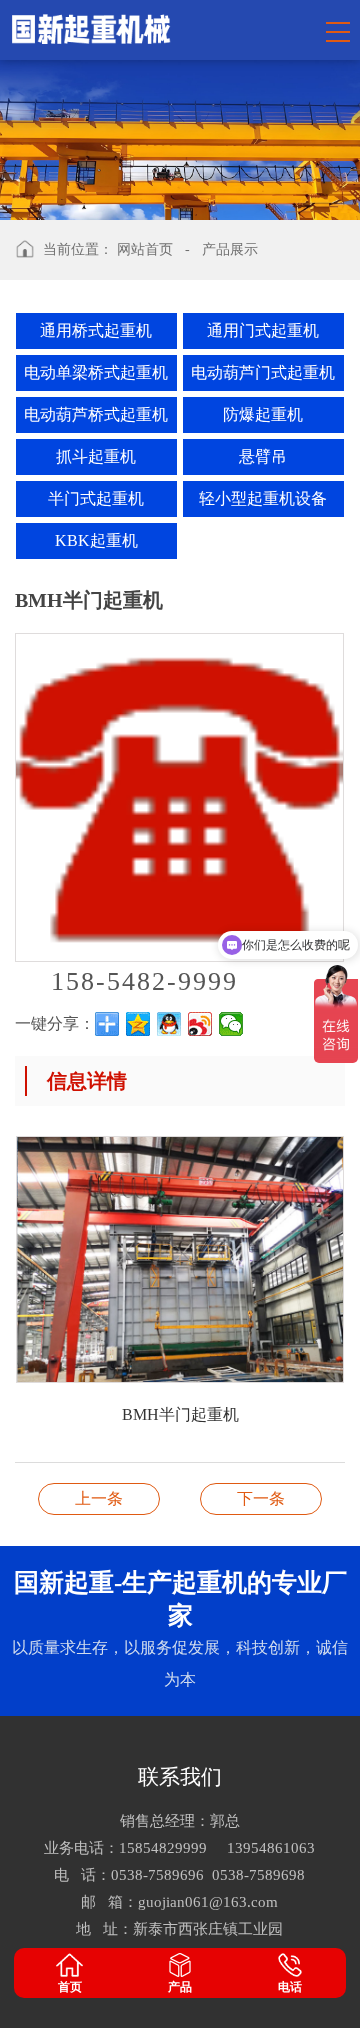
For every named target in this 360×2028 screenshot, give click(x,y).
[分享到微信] (231, 1024)
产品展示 (230, 249)
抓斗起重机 (96, 456)
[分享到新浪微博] (200, 1024)
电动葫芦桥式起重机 (96, 414)
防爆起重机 (263, 414)
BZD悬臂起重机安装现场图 (261, 1498)
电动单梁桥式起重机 (96, 372)
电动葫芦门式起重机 (263, 372)
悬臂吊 (263, 456)
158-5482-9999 (144, 981)
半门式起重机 (96, 498)
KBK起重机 (96, 540)
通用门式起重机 (263, 330)
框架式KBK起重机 (99, 1498)
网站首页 (145, 249)
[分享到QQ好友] (169, 1024)
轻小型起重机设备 (263, 498)
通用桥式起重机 (96, 330)
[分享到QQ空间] (138, 1024)
